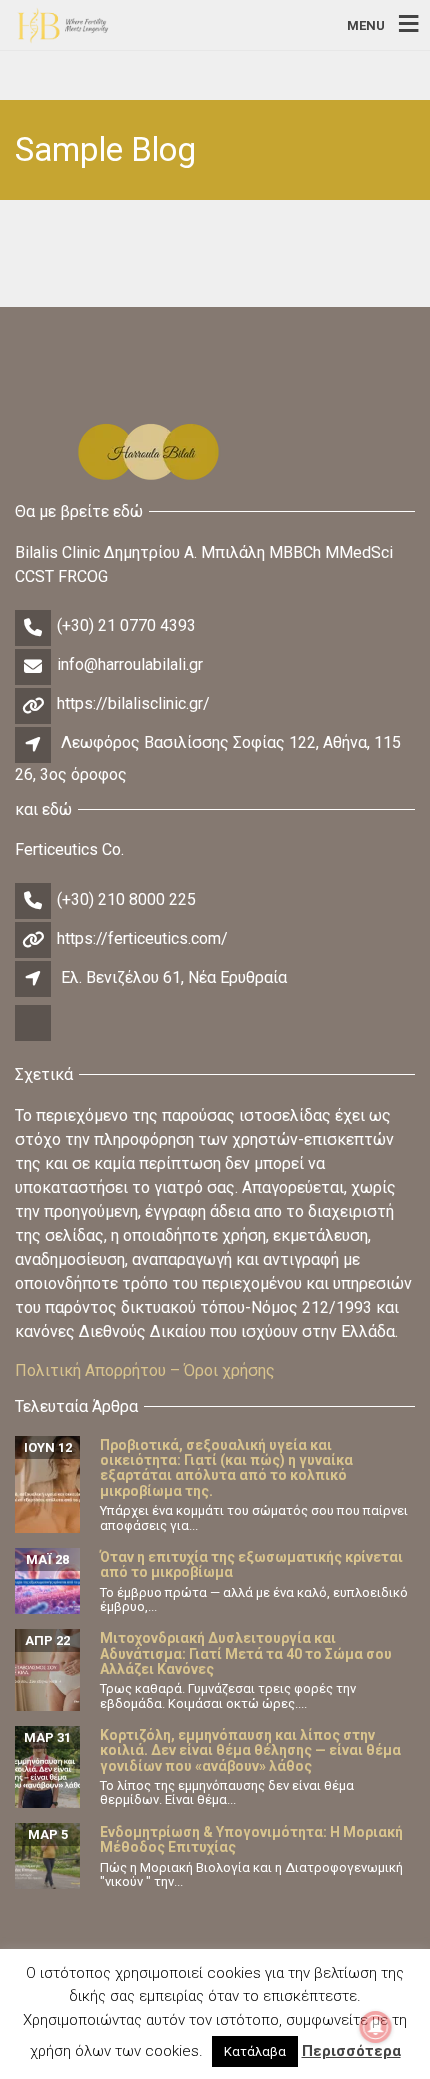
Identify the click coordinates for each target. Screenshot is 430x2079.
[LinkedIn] (34, 1038)
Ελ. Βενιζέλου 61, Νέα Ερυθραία (174, 977)
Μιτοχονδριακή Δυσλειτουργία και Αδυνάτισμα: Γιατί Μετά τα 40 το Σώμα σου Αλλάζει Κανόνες (246, 1653)
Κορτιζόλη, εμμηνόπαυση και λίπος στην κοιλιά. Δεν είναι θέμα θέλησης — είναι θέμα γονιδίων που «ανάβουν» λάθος (250, 1750)
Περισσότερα (351, 2051)
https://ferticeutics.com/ (142, 938)
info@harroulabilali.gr (130, 664)
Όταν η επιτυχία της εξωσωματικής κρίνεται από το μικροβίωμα (251, 1564)
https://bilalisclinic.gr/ (133, 703)
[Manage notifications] (376, 2027)
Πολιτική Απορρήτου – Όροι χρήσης (145, 1370)
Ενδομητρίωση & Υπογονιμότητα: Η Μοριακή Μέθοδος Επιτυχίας (251, 1839)
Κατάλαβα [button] (255, 2051)
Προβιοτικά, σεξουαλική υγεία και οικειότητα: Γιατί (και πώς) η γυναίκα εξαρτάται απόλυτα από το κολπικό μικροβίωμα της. (226, 1468)
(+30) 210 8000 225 (126, 899)
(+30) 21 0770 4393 (126, 625)
